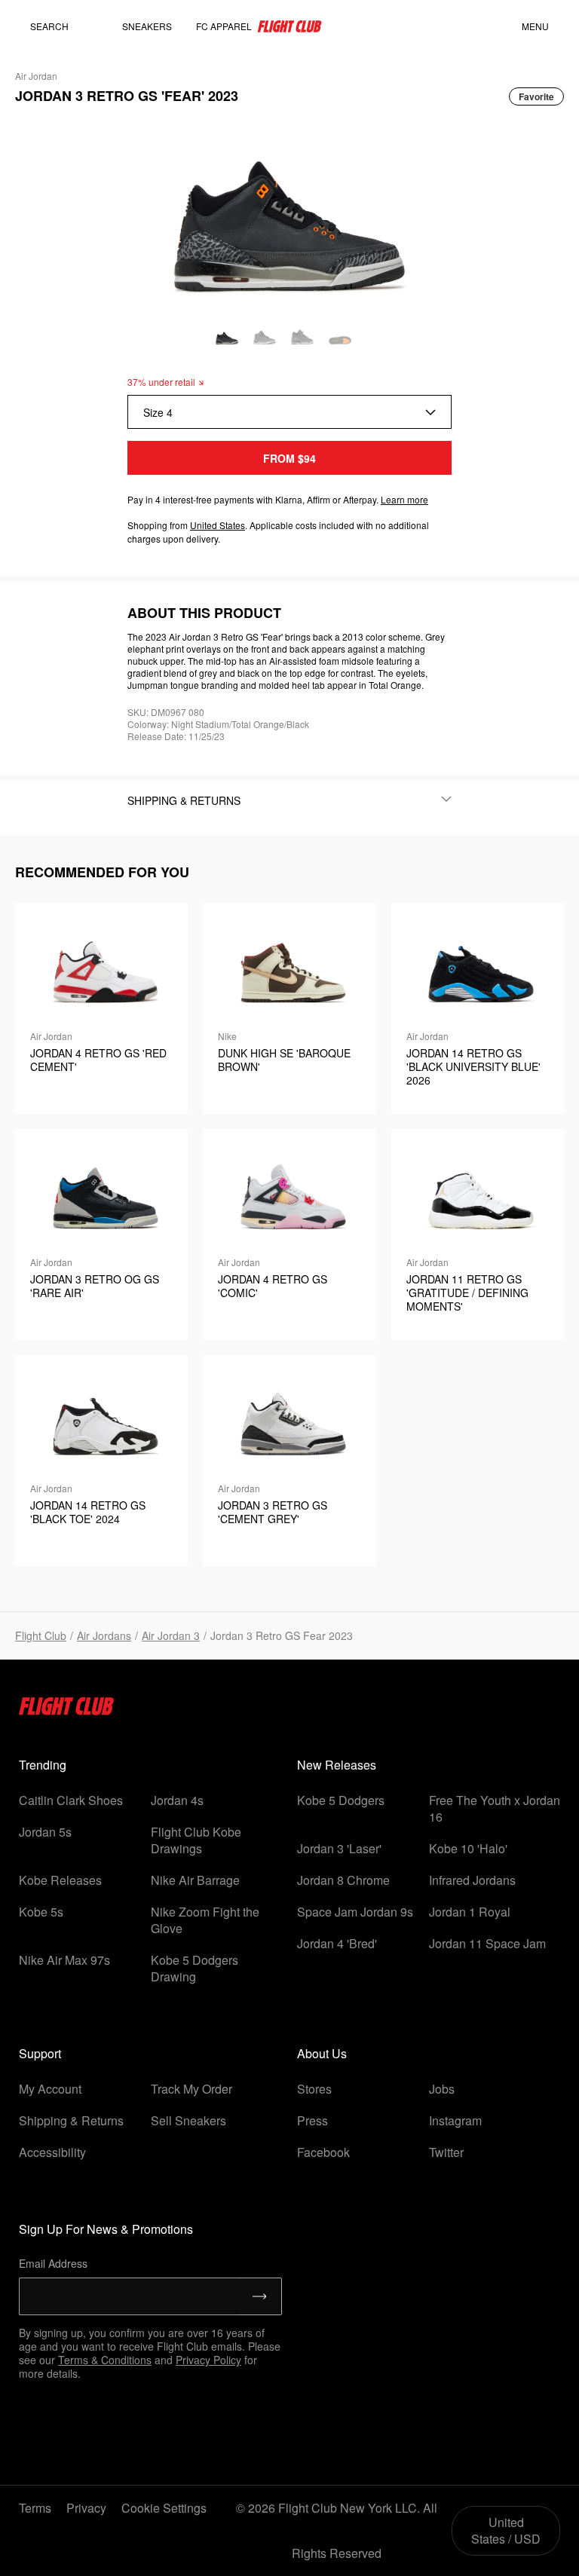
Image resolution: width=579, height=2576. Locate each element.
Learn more (404, 499)
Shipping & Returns (71, 2120)
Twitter (446, 2152)
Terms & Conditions (105, 2360)
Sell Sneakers (188, 2120)
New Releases (337, 1765)
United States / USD (506, 2530)
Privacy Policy (208, 2360)
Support (40, 2053)
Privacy (86, 2508)
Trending (43, 1765)
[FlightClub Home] (289, 26)
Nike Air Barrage (195, 1880)
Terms (35, 2508)
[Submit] (260, 2296)
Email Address (53, 2263)
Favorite (536, 96)
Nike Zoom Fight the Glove (205, 1920)
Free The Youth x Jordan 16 (495, 1808)
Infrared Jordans (472, 1880)
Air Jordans (104, 1635)
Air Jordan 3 (171, 1635)
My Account (50, 2089)
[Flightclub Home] (67, 1710)
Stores (314, 2089)
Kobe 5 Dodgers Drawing (195, 1968)
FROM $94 (289, 458)
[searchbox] (64, 26)
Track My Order (191, 2089)
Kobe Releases (60, 1880)
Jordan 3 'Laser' (339, 1848)
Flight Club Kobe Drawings (196, 1840)
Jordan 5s (45, 1832)
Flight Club (41, 1635)
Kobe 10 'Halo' (468, 1848)
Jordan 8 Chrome (343, 1880)
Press (312, 2120)
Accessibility (52, 2152)
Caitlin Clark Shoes (71, 1800)
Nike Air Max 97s (64, 1960)
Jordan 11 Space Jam (487, 1943)
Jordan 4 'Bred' (337, 1943)
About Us (322, 2053)
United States (218, 525)
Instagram (455, 2120)
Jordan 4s (177, 1800)
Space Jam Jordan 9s (355, 1912)
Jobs (442, 2089)
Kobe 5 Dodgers (341, 1800)
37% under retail (161, 382)
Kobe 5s (41, 1912)
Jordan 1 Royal (470, 1912)
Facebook (323, 2152)
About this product (204, 613)
